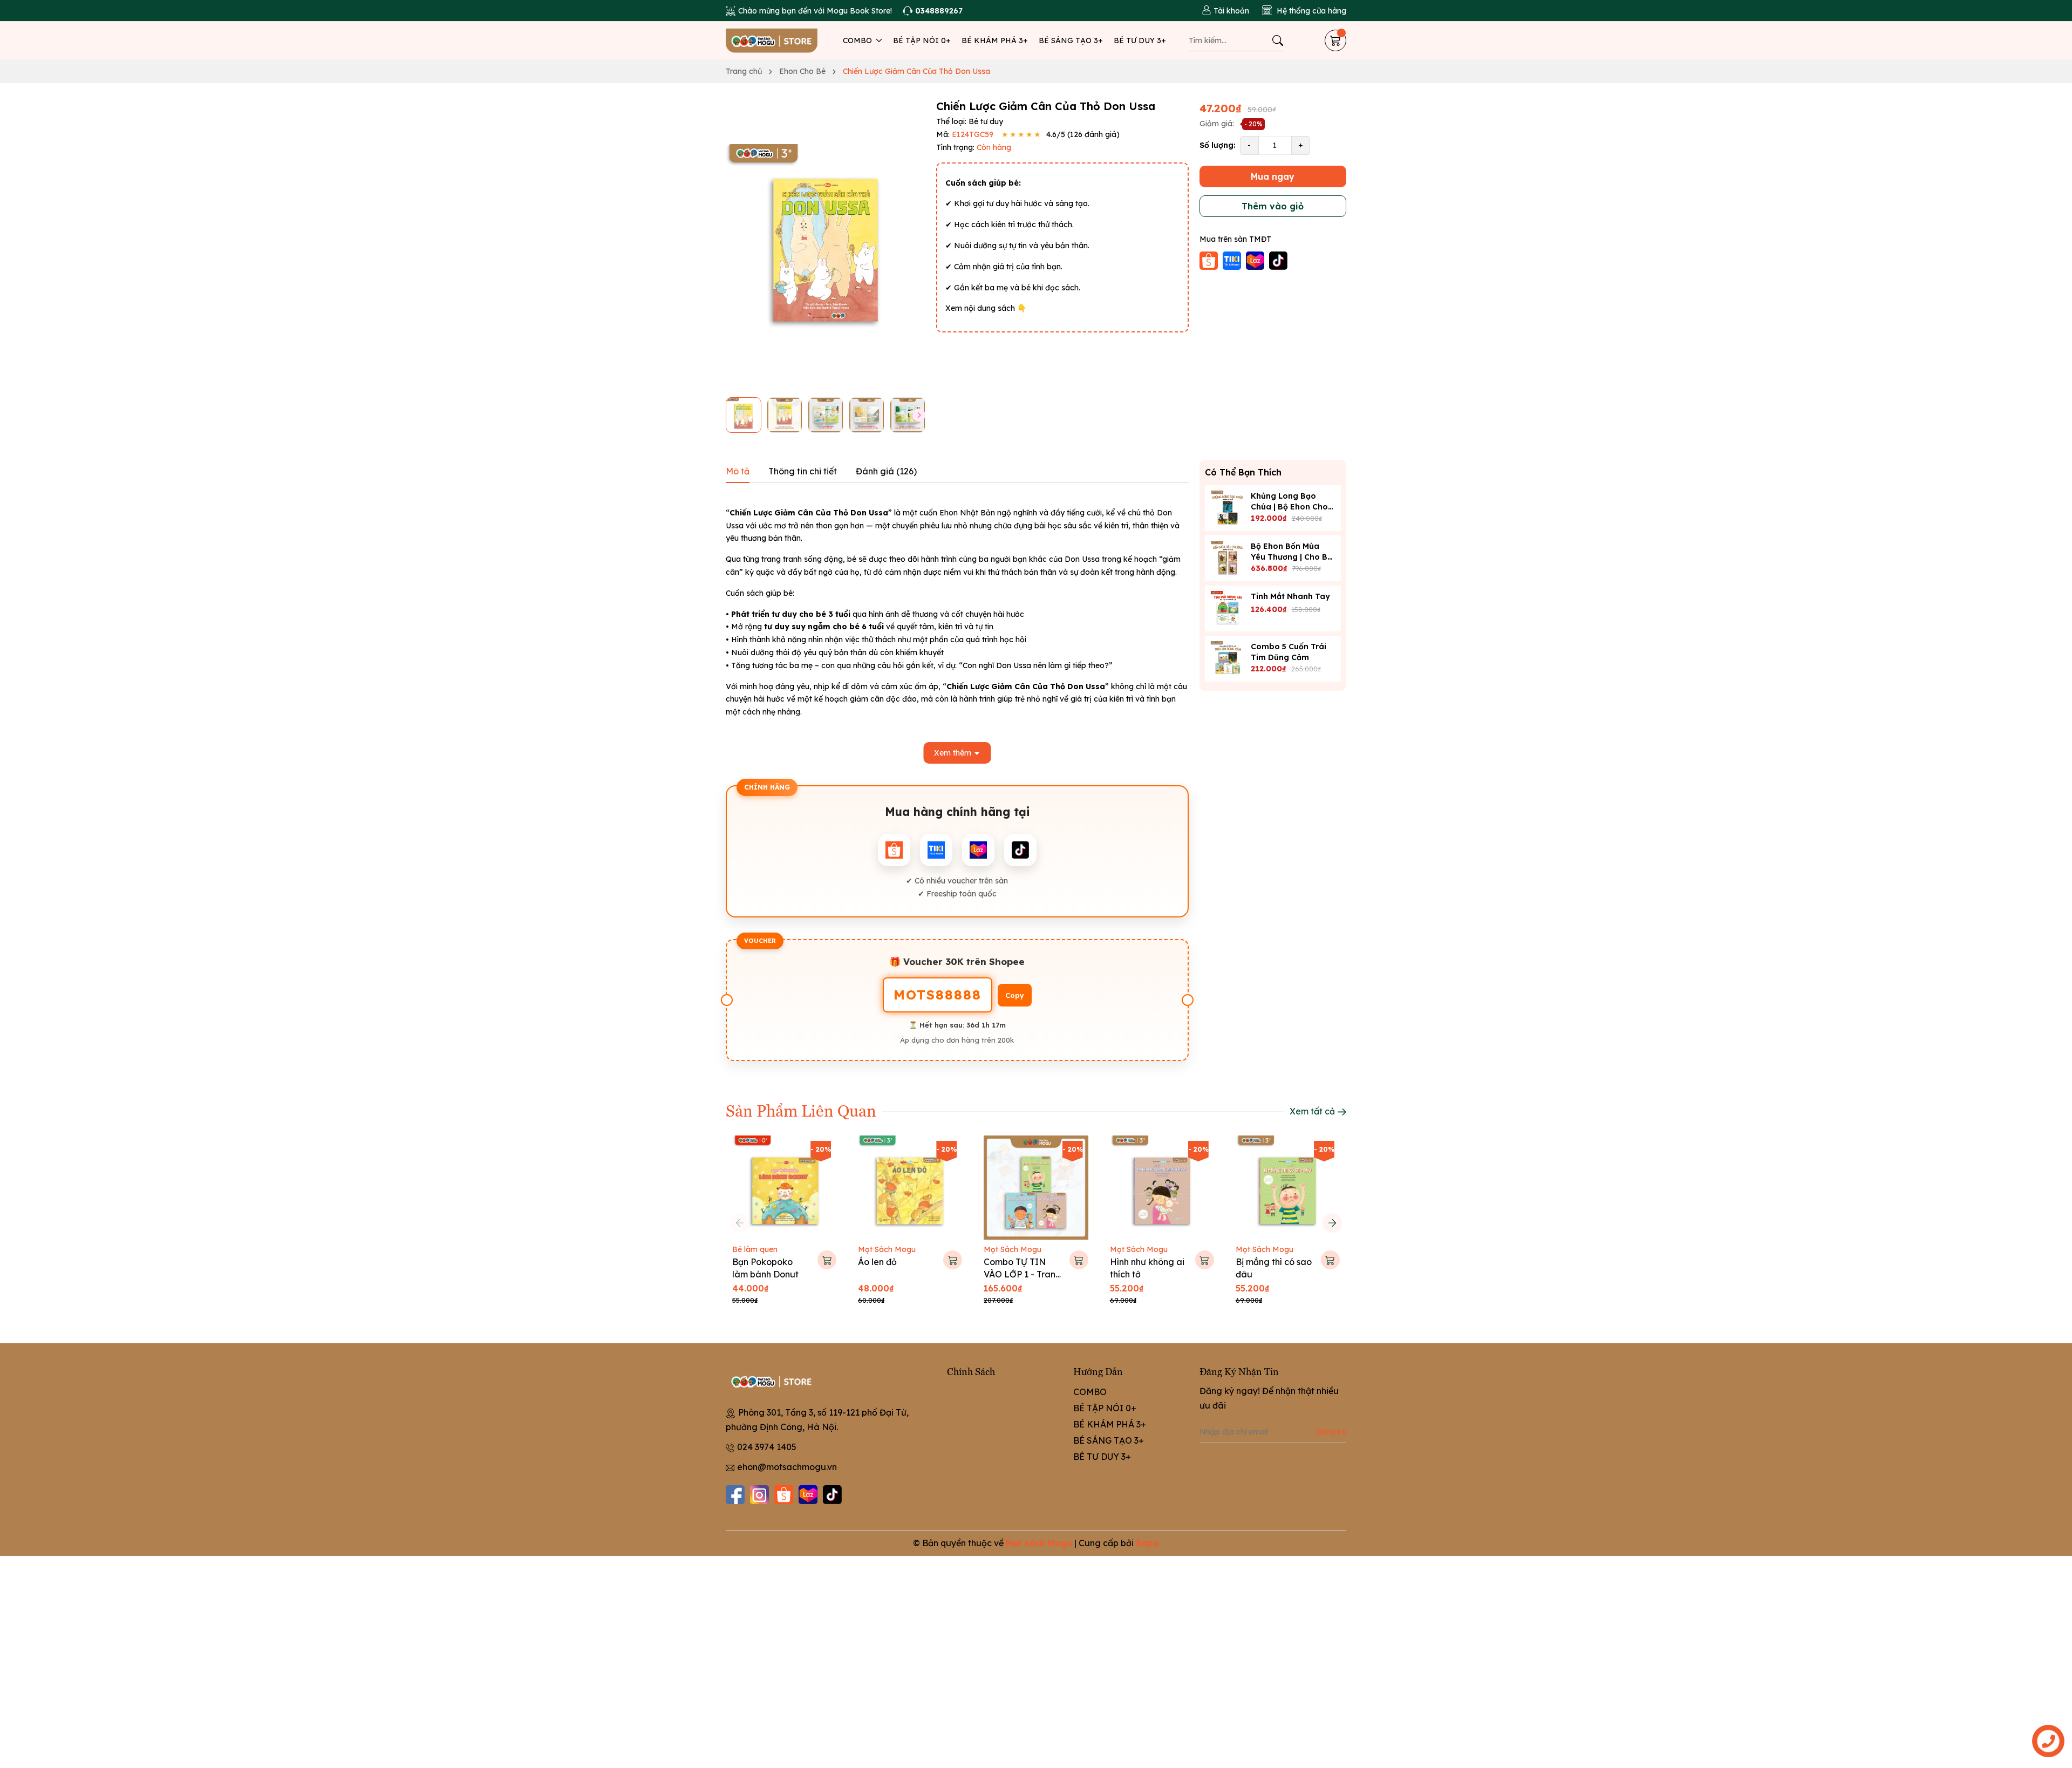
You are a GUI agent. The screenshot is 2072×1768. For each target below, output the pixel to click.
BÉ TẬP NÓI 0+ (922, 40)
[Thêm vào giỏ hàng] (827, 1260)
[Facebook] (735, 1495)
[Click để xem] (826, 244)
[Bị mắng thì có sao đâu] (1288, 1188)
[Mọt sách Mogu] (772, 40)
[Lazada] (808, 1495)
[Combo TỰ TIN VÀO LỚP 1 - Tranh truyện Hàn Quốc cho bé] (1036, 1188)
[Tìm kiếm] (1278, 40)
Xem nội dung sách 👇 (986, 308)
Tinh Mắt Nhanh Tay (1290, 596)
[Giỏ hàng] (1335, 40)
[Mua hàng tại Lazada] (1256, 260)
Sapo (1147, 1543)
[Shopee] (784, 1495)
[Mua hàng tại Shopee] (1210, 260)
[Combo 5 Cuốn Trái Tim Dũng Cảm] (1228, 658)
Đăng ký (1331, 1432)
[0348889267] (933, 11)
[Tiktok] (832, 1495)
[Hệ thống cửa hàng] (1304, 11)
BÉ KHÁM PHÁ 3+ (995, 40)
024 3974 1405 (767, 1447)
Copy (1015, 995)
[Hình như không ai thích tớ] (1162, 1188)
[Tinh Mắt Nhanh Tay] (1228, 608)
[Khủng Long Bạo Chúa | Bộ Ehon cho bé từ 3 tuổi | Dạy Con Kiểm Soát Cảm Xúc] (1228, 508)
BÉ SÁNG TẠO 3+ (1071, 40)
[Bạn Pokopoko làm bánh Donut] (784, 1188)
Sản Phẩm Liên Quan (801, 1110)
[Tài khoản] (1225, 11)
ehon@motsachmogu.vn (787, 1467)
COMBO (858, 40)
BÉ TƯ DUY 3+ (1140, 40)
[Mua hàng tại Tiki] (1233, 260)
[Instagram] (759, 1495)
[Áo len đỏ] (910, 1188)
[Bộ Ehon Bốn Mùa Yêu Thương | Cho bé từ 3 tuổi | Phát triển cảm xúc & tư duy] (1228, 558)
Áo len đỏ (877, 1262)
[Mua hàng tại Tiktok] (1278, 260)
